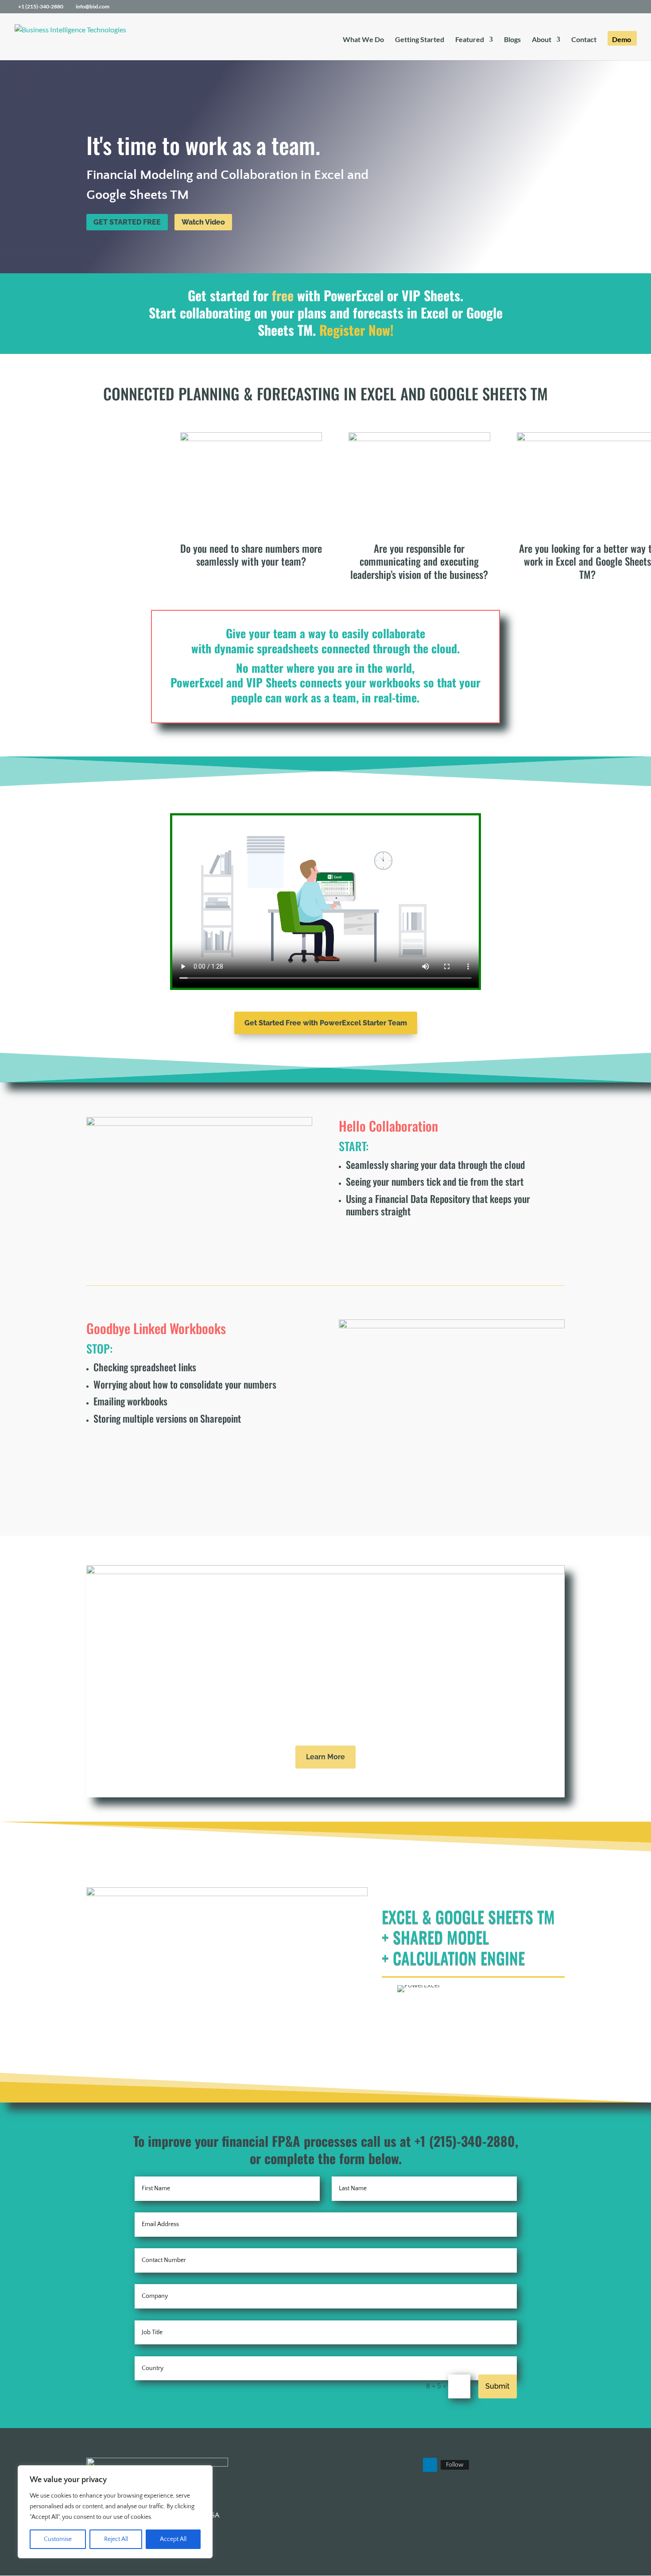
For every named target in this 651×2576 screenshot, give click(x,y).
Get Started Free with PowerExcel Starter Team (326, 1023)
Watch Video (203, 222)
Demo (622, 40)
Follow (455, 2465)
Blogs (512, 40)
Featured (470, 40)
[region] (115, 2512)
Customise (58, 2539)
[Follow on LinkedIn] (430, 2465)
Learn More (325, 1757)
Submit (498, 2386)
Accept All (173, 2539)
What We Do (363, 40)
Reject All (116, 2539)
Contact (584, 40)
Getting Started (420, 40)
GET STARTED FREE (127, 222)
